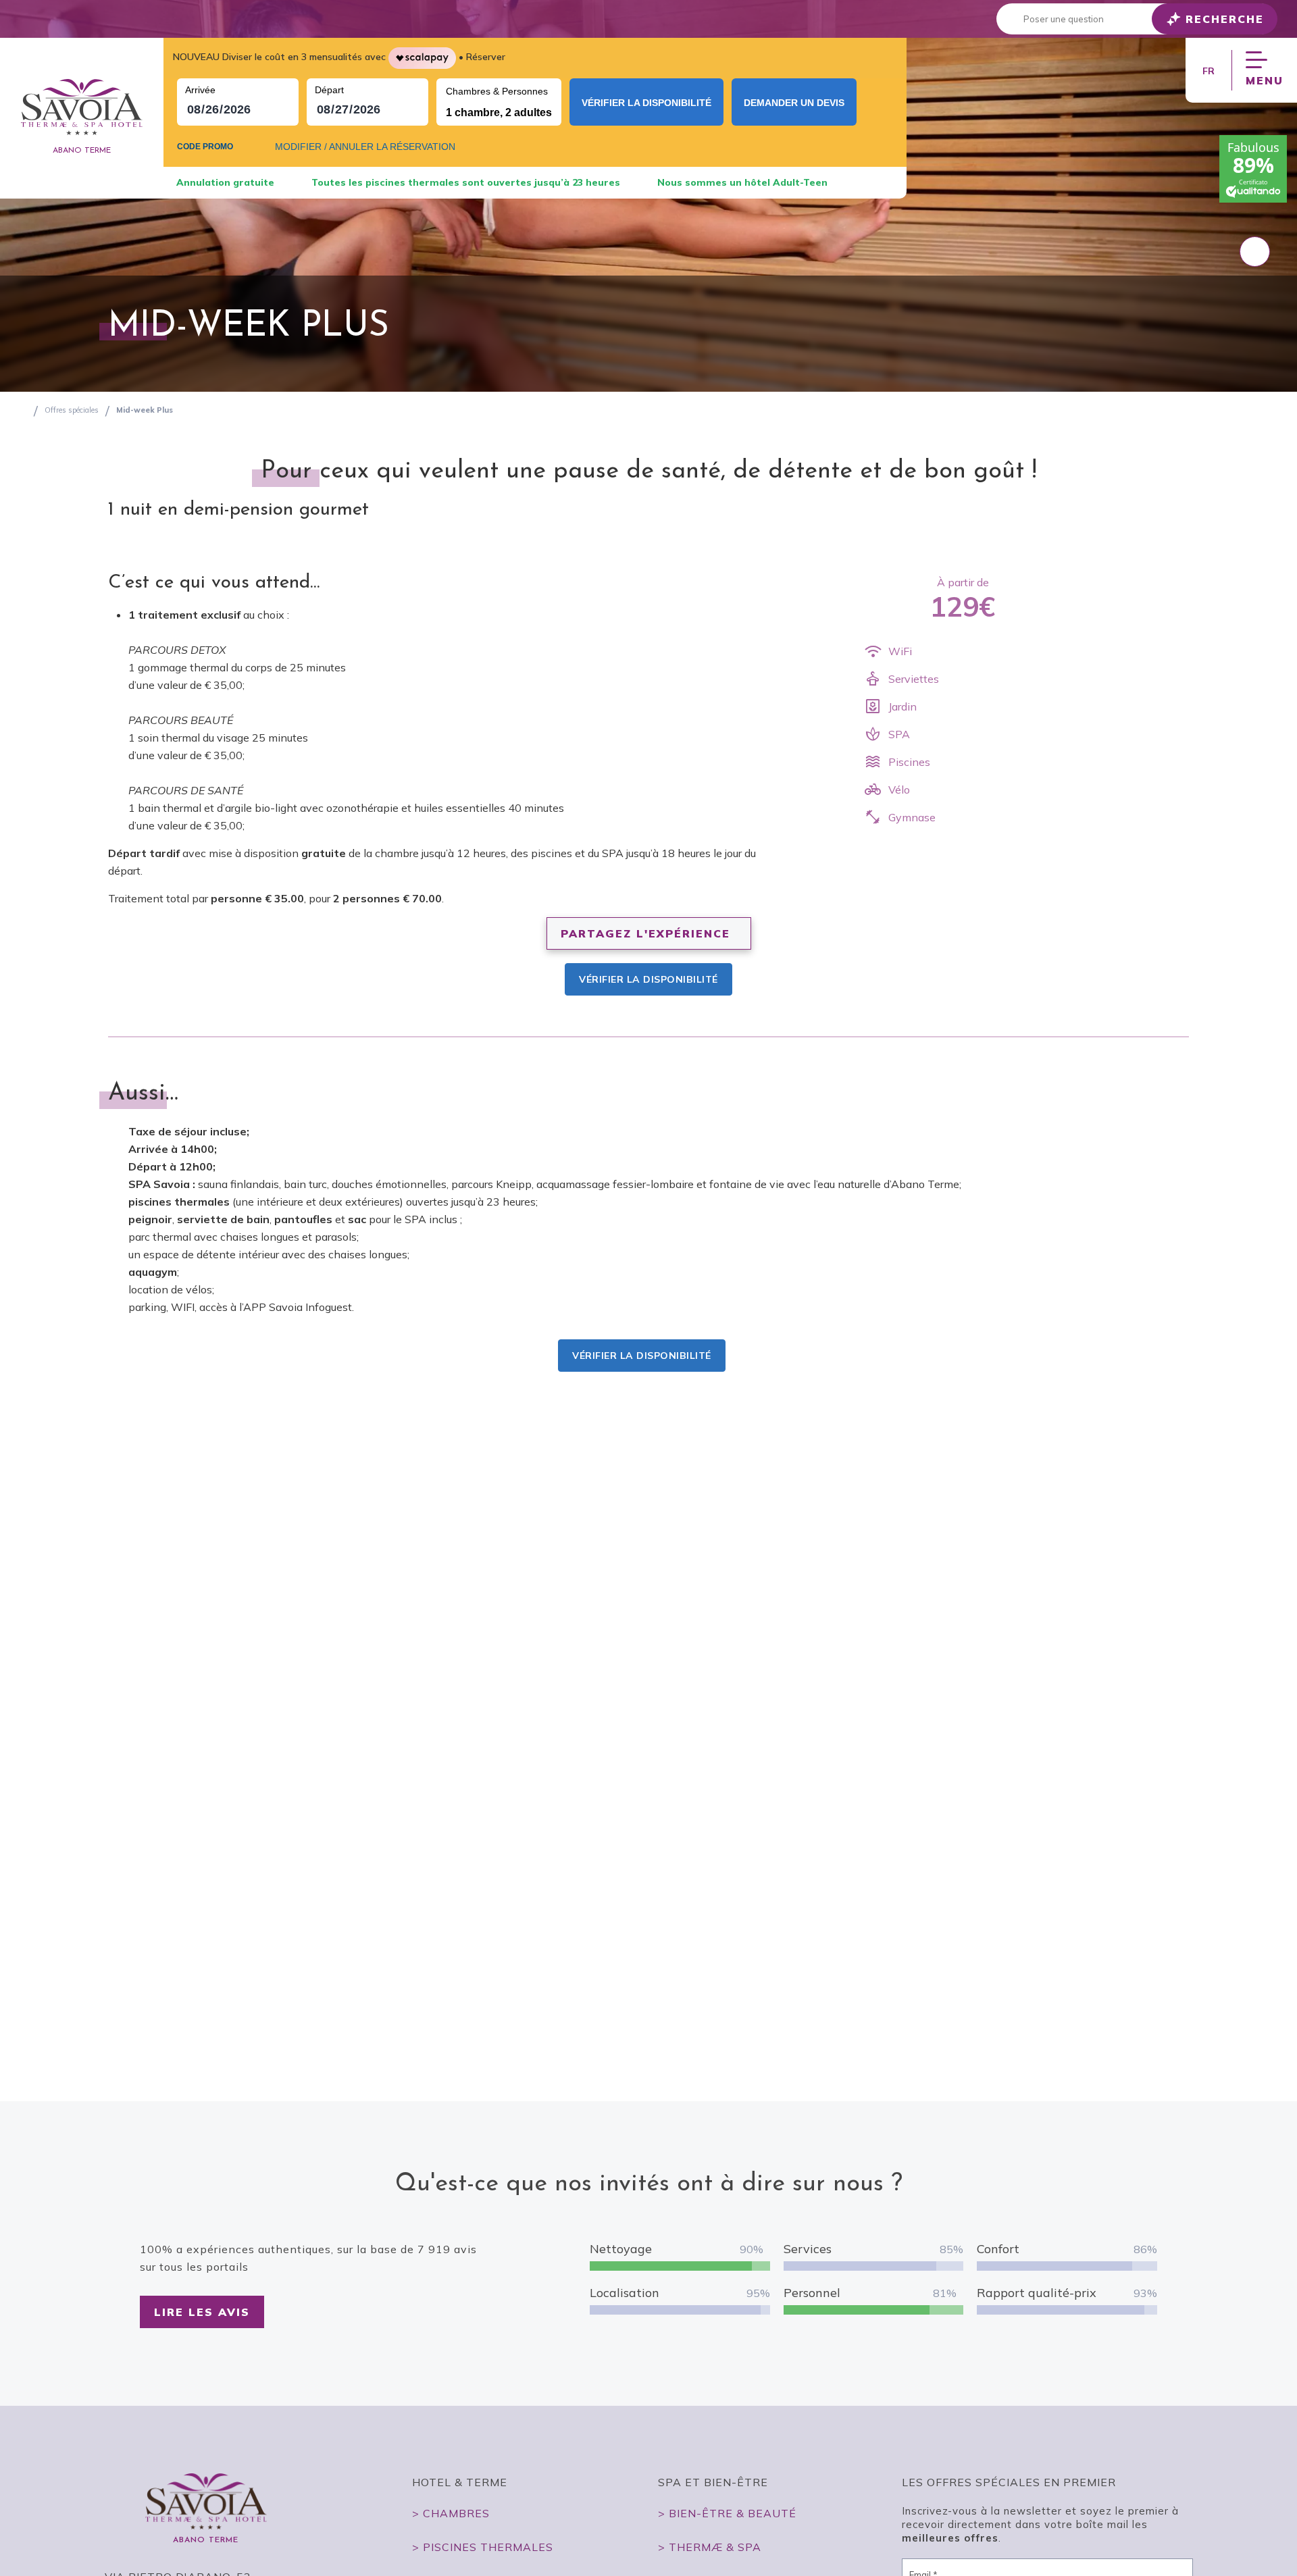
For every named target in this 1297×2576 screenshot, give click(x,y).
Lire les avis (202, 2312)
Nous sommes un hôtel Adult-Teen (742, 182)
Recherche (1225, 19)
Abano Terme (82, 151)
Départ (329, 90)
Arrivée (200, 90)
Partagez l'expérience (645, 933)
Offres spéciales (72, 410)
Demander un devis (794, 103)
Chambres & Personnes (497, 91)
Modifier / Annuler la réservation (365, 147)
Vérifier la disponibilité (646, 103)
